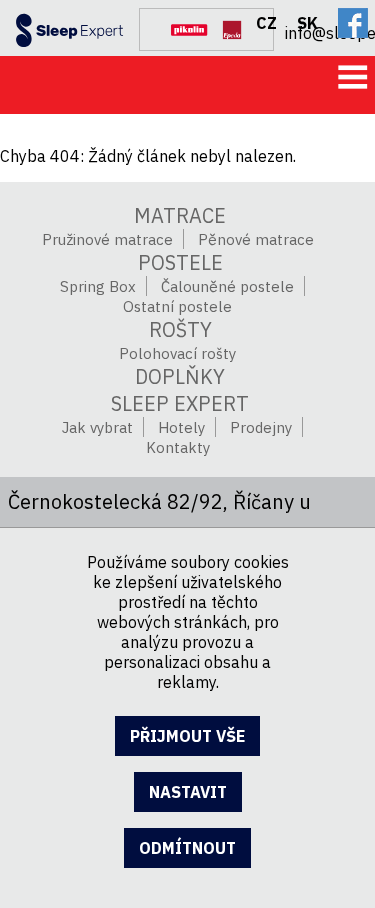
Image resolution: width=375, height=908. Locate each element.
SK (307, 23)
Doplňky (180, 376)
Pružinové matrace (107, 239)
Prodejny (261, 427)
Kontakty (178, 447)
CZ (266, 23)
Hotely (181, 427)
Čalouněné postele (227, 286)
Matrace (180, 215)
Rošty (180, 329)
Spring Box (98, 286)
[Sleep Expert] (62, 26)
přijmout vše (187, 736)
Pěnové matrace (256, 239)
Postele (180, 262)
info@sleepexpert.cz (330, 30)
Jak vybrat (97, 427)
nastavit (188, 792)
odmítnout (187, 848)
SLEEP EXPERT (180, 403)
